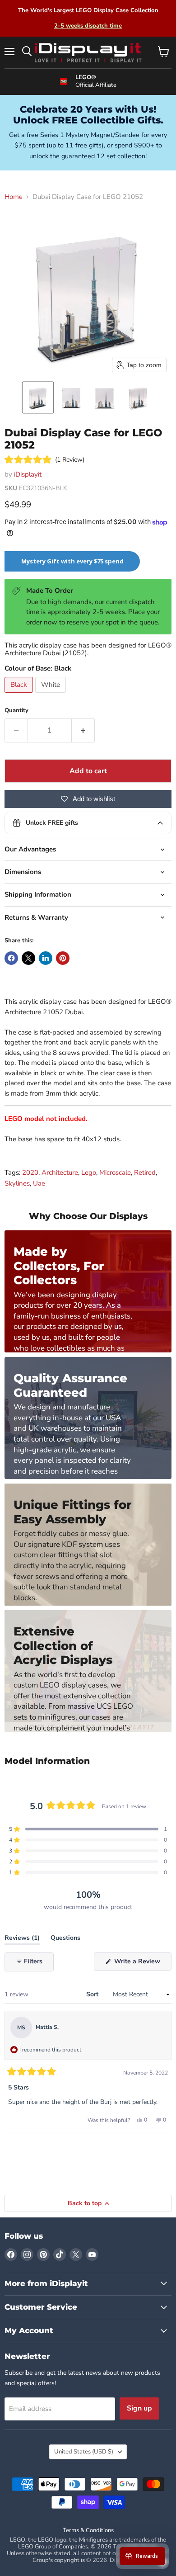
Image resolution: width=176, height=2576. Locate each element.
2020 (30, 1172)
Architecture (60, 1172)
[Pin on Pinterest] (63, 958)
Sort (93, 1994)
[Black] (20, 695)
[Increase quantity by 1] (83, 730)
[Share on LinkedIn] (46, 958)
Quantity (16, 711)
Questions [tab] (65, 1940)
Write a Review (142, 1964)
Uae (39, 1183)
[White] (52, 695)
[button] (38, 397)
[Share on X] (28, 958)
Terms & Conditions (88, 2530)
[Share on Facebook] (11, 958)
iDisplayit (28, 474)
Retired (145, 1172)
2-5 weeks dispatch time (88, 26)
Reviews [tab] (22, 1940)
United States (84, 2452)
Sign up (139, 2408)
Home (14, 197)
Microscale (115, 1172)
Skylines (17, 1183)
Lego (89, 1172)
